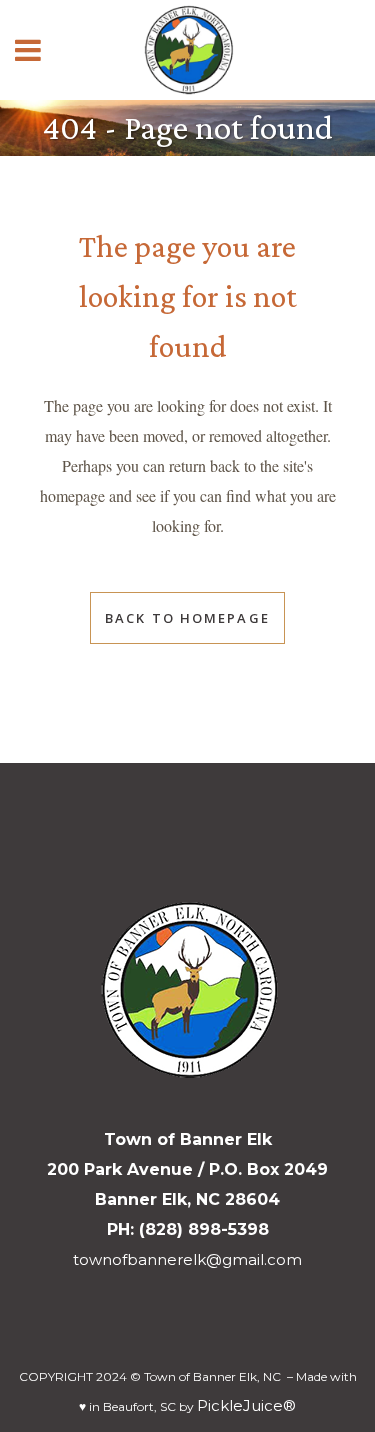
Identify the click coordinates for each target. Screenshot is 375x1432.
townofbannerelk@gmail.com (187, 1259)
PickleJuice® (246, 1405)
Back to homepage (187, 618)
